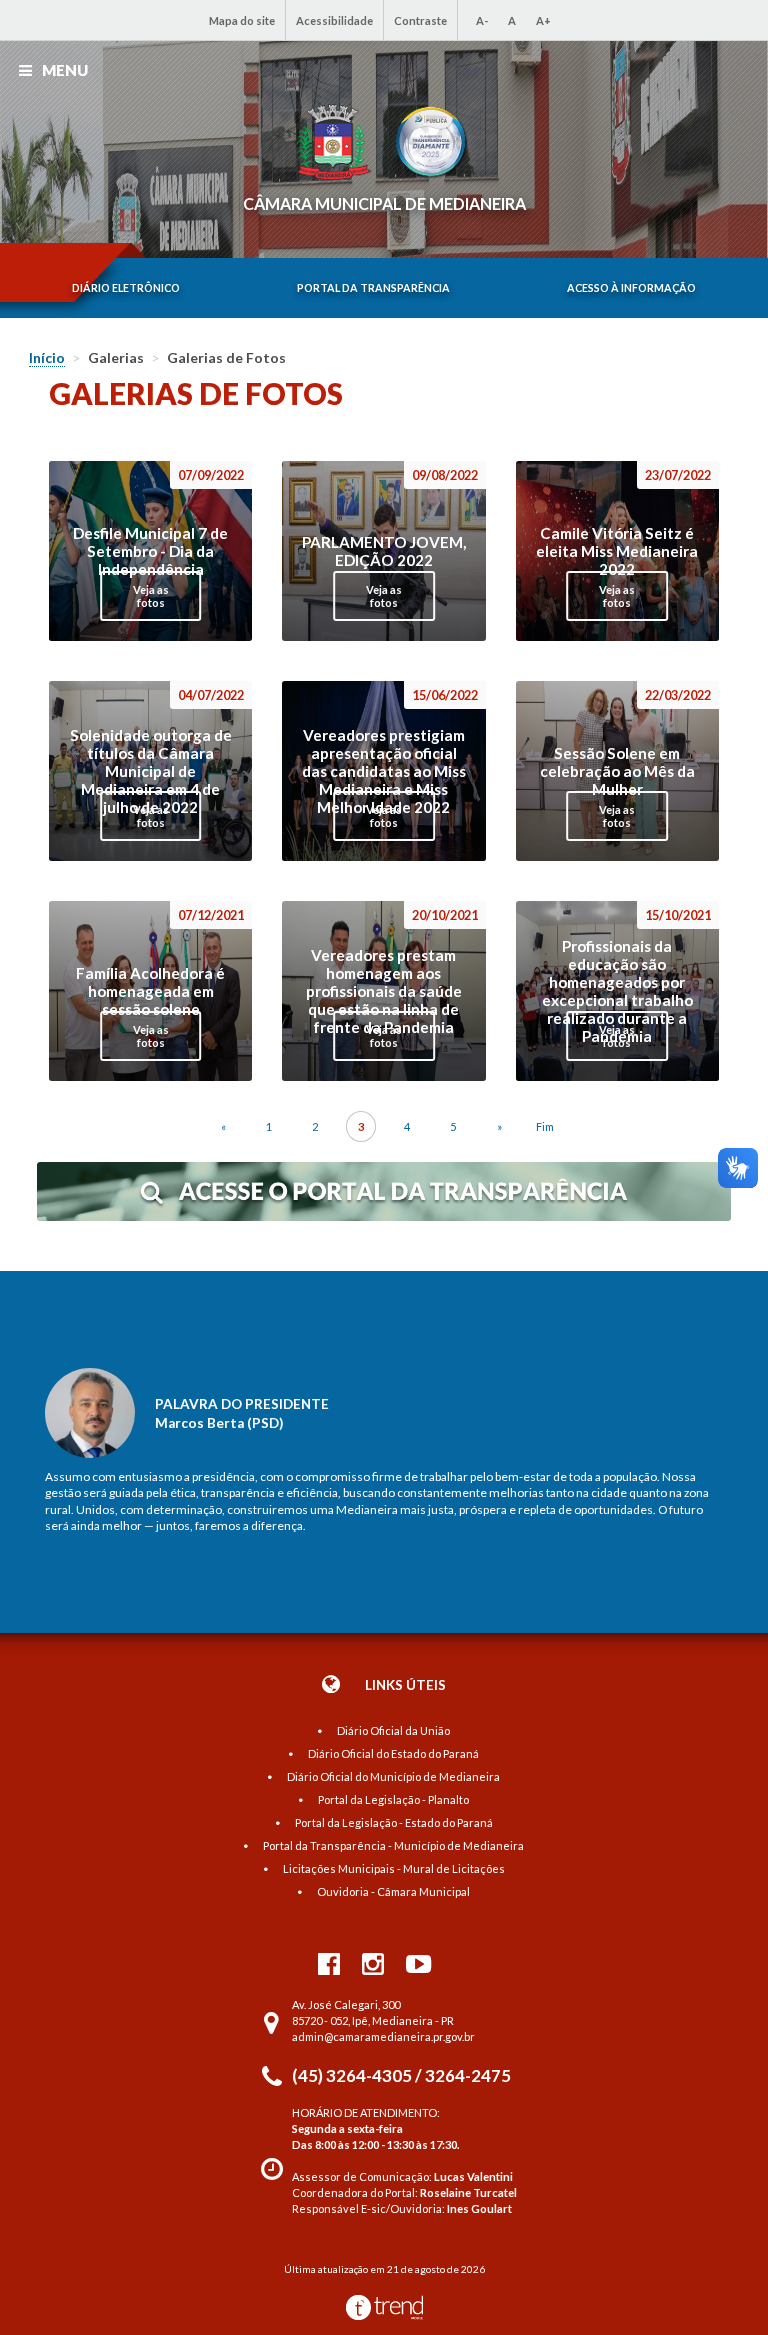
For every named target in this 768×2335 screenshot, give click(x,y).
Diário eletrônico (126, 288)
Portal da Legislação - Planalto (393, 1799)
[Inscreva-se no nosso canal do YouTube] (418, 1963)
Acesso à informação (631, 288)
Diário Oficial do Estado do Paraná (393, 1753)
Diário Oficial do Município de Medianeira (393, 1776)
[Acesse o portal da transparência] (383, 1216)
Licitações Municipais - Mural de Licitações (394, 1868)
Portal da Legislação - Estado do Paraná (394, 1822)
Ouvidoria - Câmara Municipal (393, 1891)
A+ (543, 20)
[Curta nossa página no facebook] (329, 1963)
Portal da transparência (373, 288)
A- (482, 20)
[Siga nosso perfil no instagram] (373, 1963)
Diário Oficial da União (393, 1730)
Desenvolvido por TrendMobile (384, 2307)
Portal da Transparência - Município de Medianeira (393, 1845)
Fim (545, 1126)
